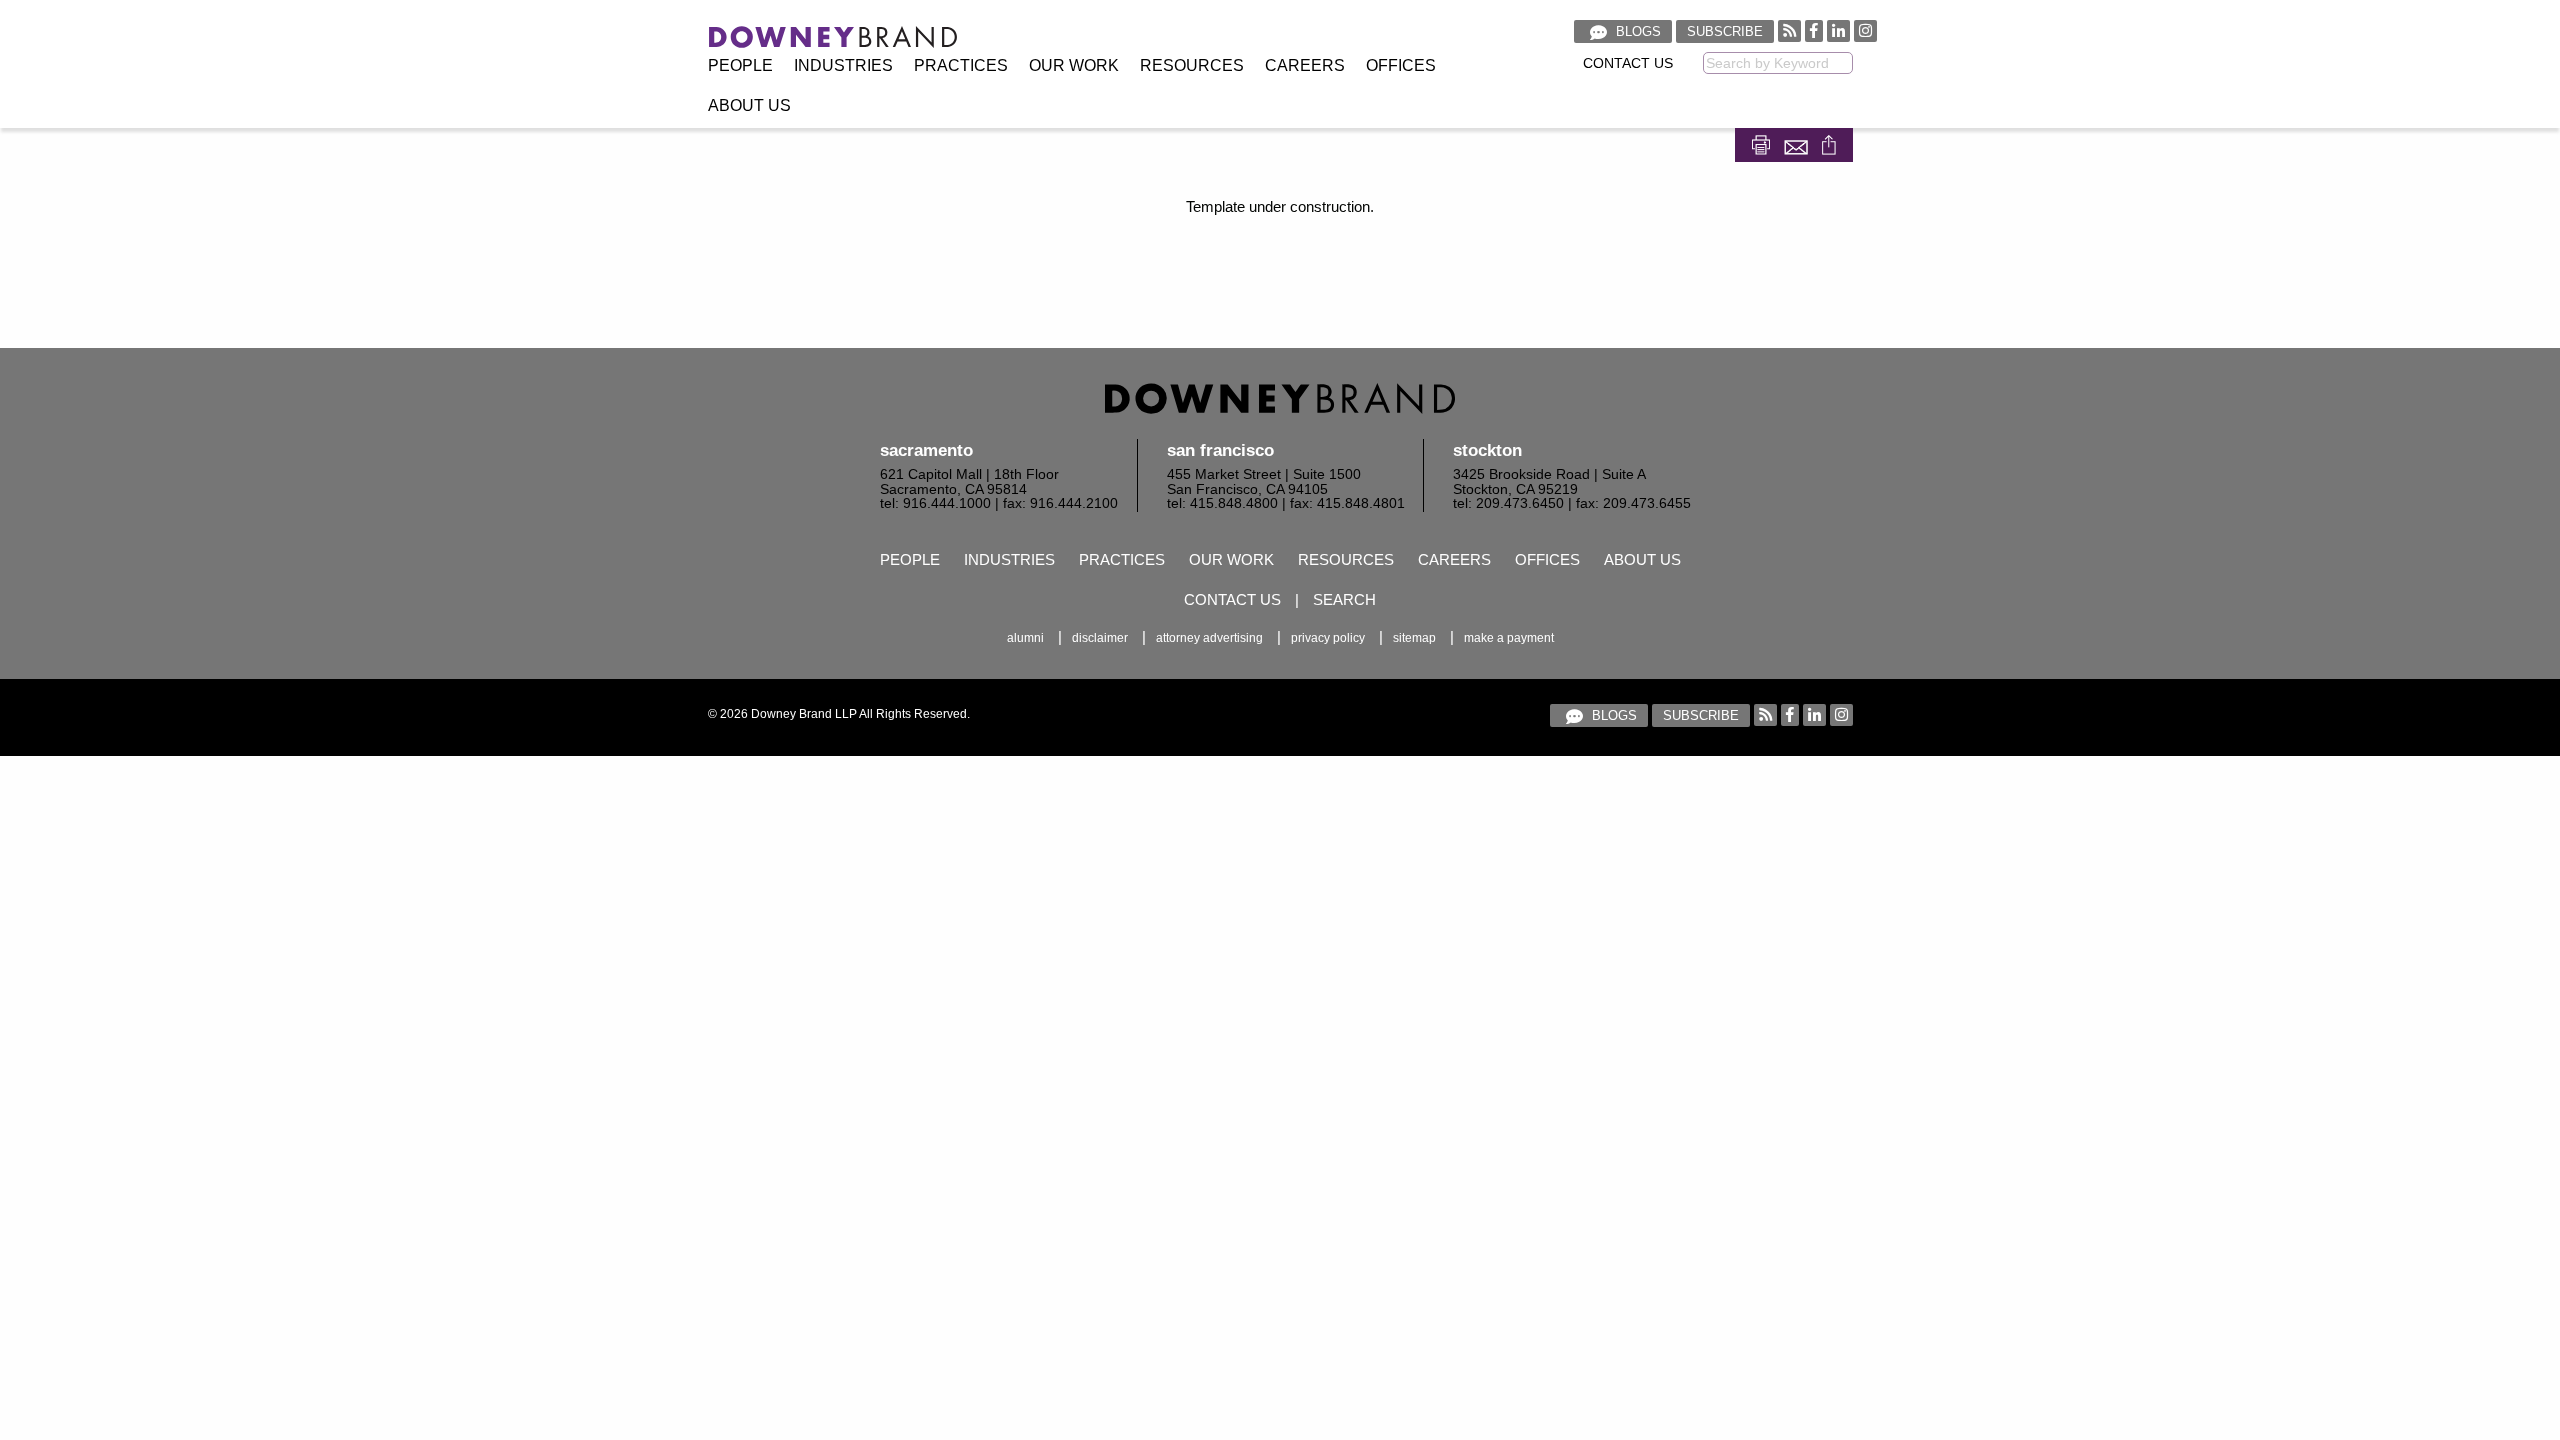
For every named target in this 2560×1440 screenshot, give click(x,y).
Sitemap (1414, 638)
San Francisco (1220, 450)
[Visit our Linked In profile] (1838, 30)
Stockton (1487, 450)
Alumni (1025, 638)
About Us (749, 105)
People (740, 65)
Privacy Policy (1328, 638)
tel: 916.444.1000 (935, 503)
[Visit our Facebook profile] (1814, 30)
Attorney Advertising (1209, 638)
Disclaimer (1100, 638)
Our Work (1074, 65)
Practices (961, 65)
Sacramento (926, 450)
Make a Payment (1509, 638)
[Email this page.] (1798, 143)
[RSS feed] (1789, 30)
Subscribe (1725, 31)
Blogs (1636, 31)
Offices (1401, 65)
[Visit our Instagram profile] (1865, 30)
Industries (843, 65)
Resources (1192, 65)
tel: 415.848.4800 (1222, 503)
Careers (1305, 65)
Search (1344, 599)
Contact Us (1628, 63)
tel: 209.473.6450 (1508, 503)
